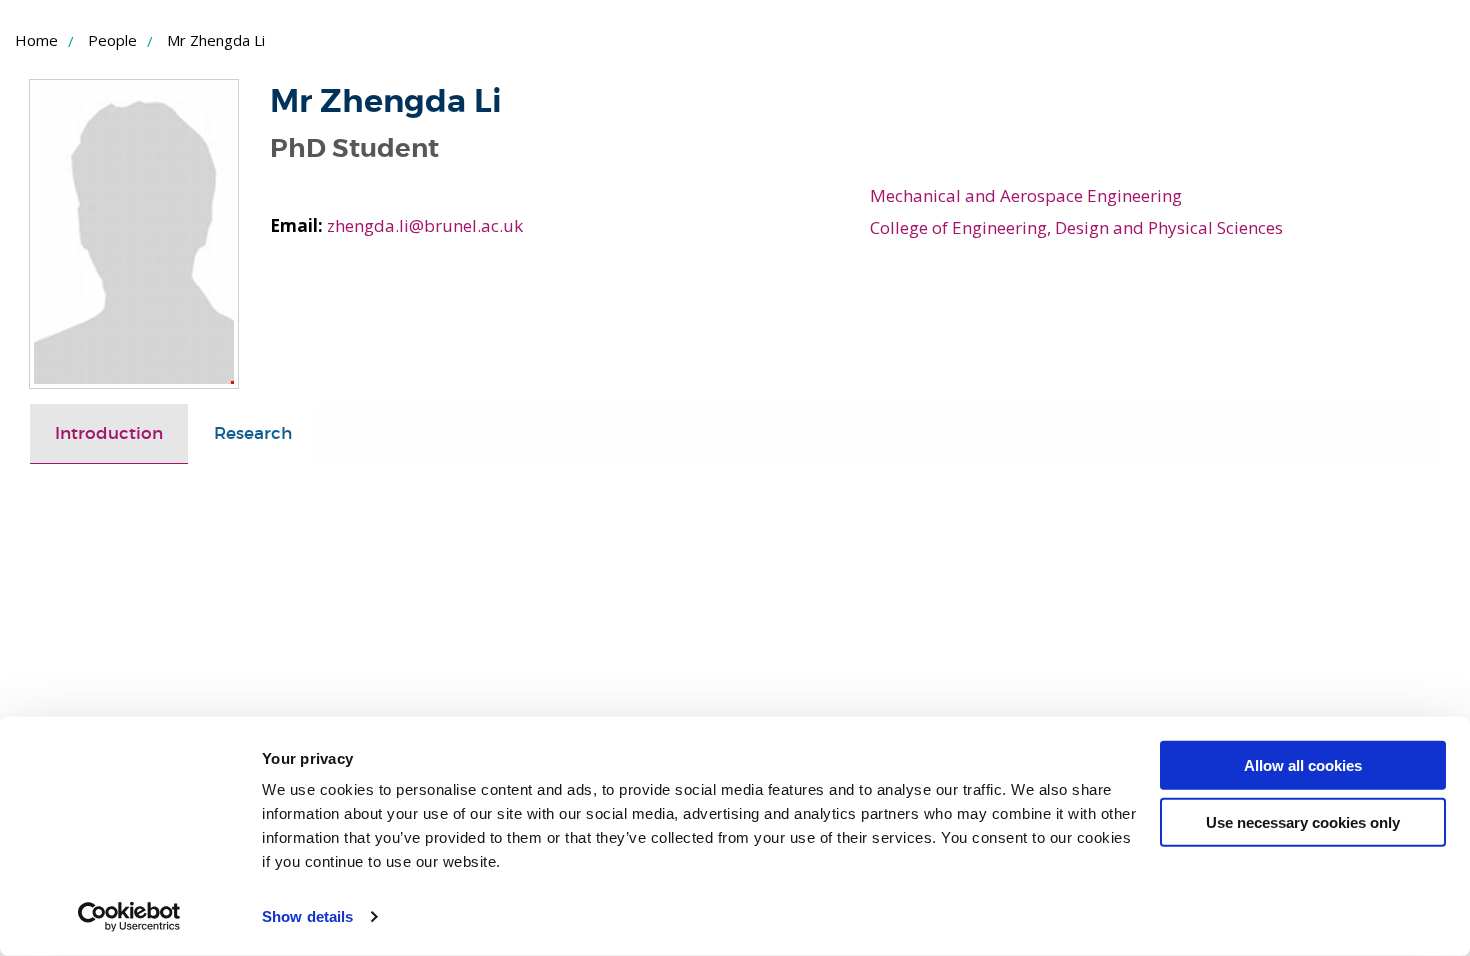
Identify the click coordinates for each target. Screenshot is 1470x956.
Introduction (109, 433)
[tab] (109, 434)
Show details (307, 916)
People (112, 40)
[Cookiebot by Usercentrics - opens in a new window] (129, 917)
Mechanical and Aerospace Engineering (1026, 195)
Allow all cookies (1303, 765)
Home (36, 40)
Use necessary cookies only (1303, 821)
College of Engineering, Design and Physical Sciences (1076, 227)
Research (253, 433)
